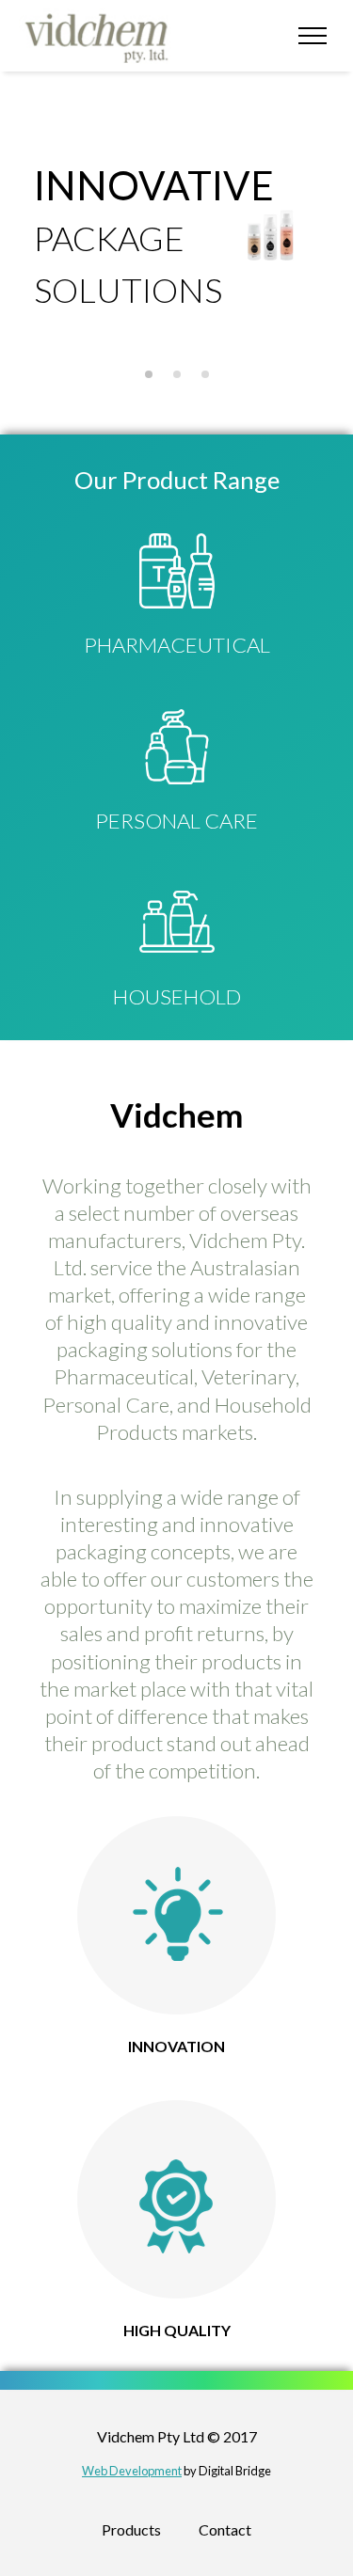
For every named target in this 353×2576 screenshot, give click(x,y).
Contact (225, 2529)
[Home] (102, 36)
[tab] (149, 374)
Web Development (132, 2471)
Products (131, 2529)
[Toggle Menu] (313, 35)
